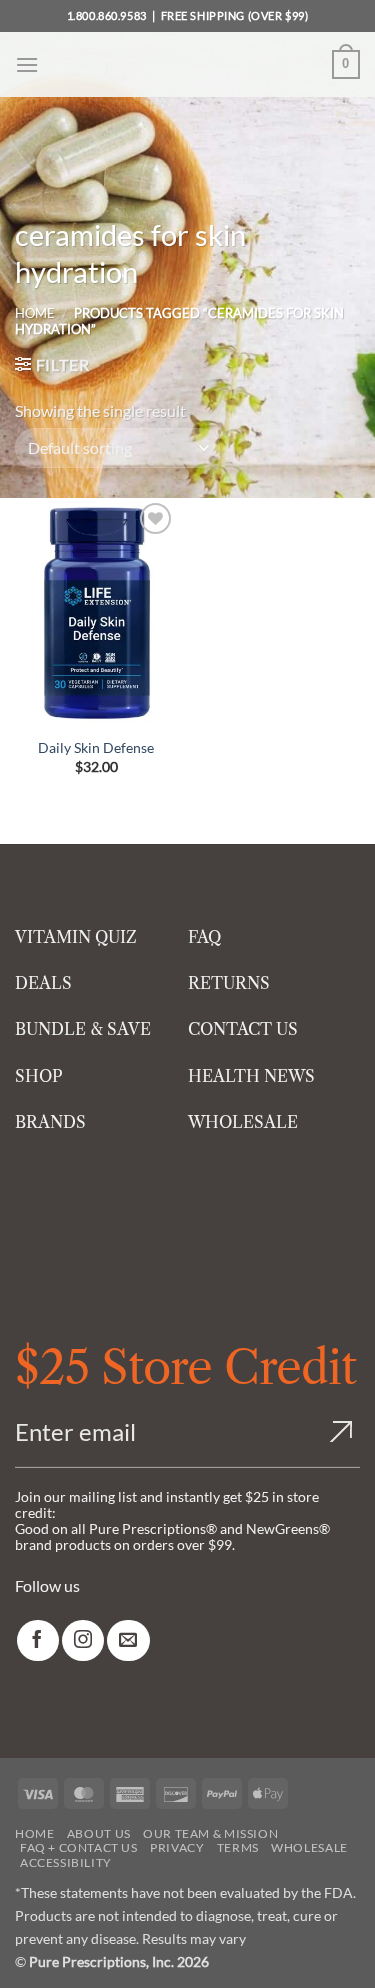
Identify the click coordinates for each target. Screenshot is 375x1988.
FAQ (204, 937)
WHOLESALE (243, 1122)
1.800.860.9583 (107, 15)
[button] (27, 64)
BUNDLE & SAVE (83, 1029)
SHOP (39, 1076)
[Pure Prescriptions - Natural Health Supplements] (188, 64)
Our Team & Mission (210, 1833)
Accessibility (66, 1862)
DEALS (43, 983)
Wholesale (309, 1847)
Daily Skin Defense (96, 747)
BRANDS (50, 1122)
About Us (99, 1833)
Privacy (177, 1847)
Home (35, 313)
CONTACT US (243, 1029)
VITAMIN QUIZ (76, 937)
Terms (238, 1847)
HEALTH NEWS (251, 1076)
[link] (38, 1640)
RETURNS (229, 983)
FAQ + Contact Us (79, 1847)
